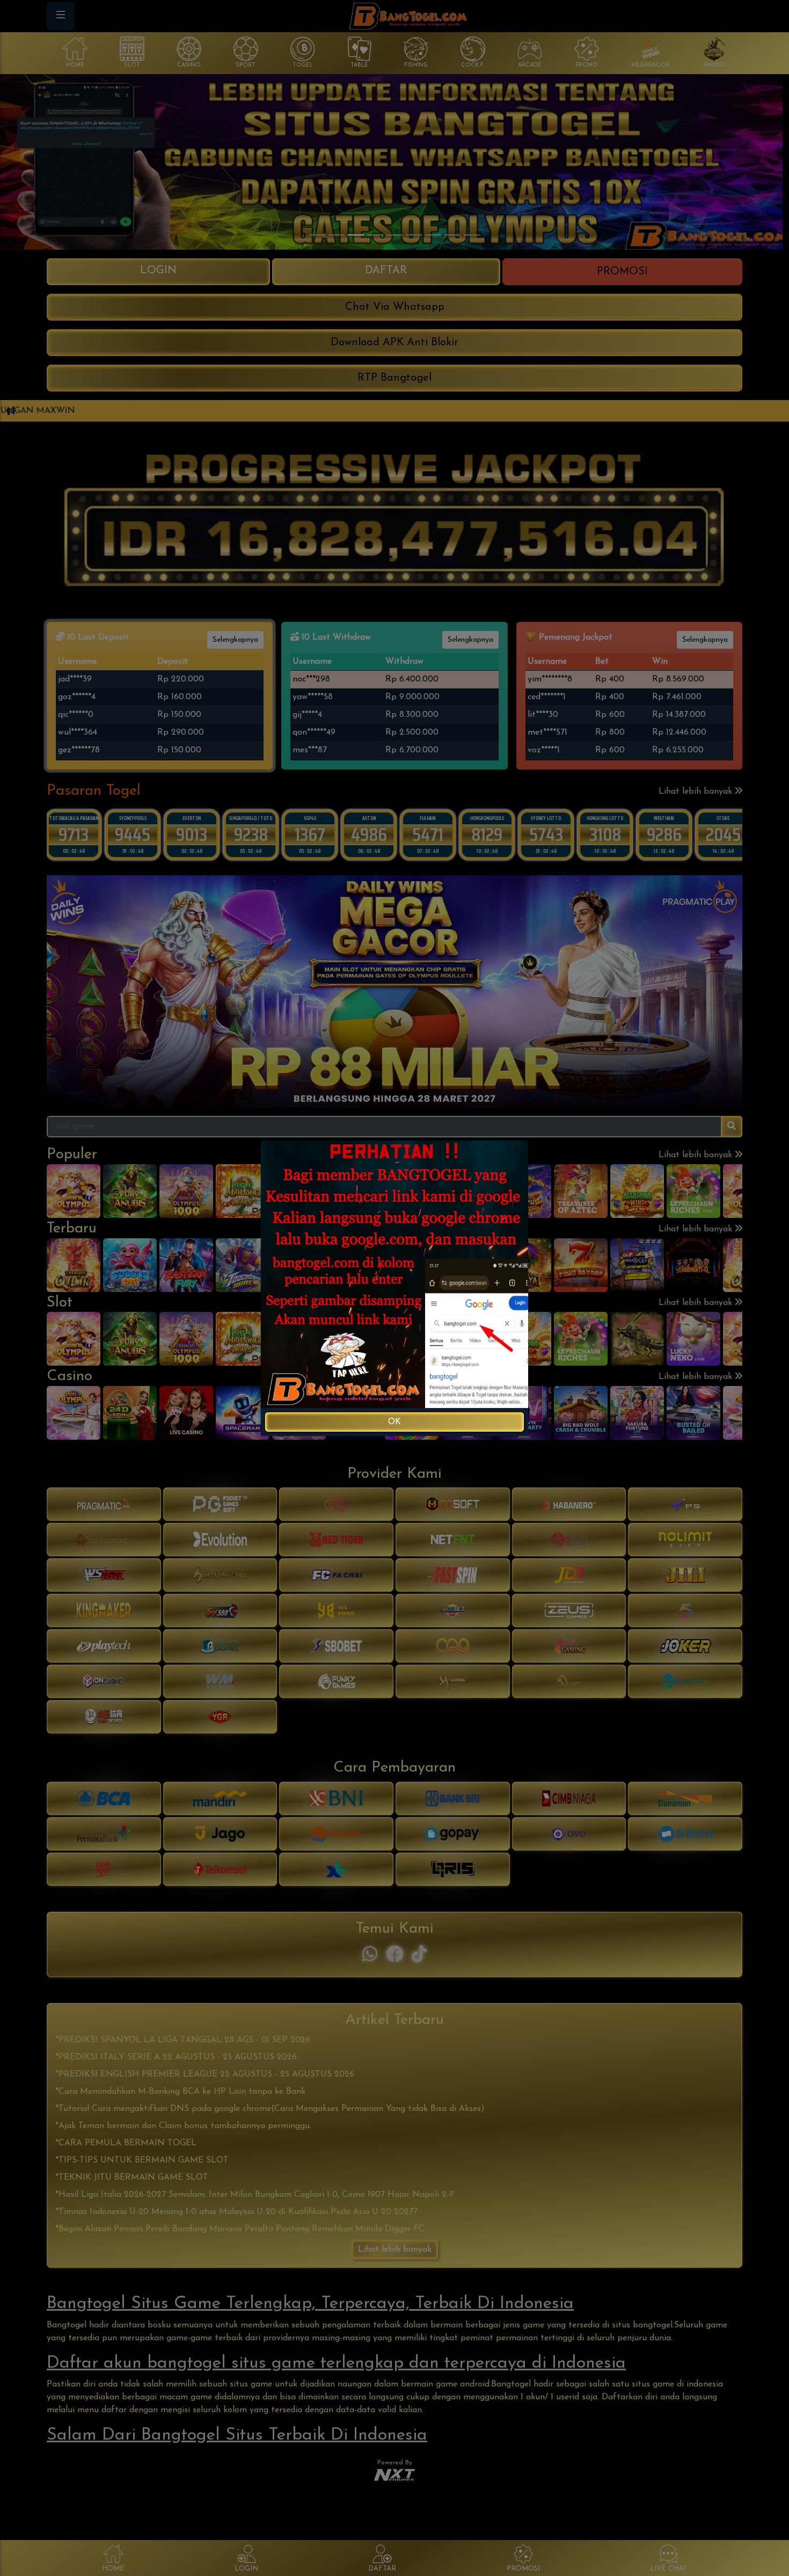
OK (394, 1422)
